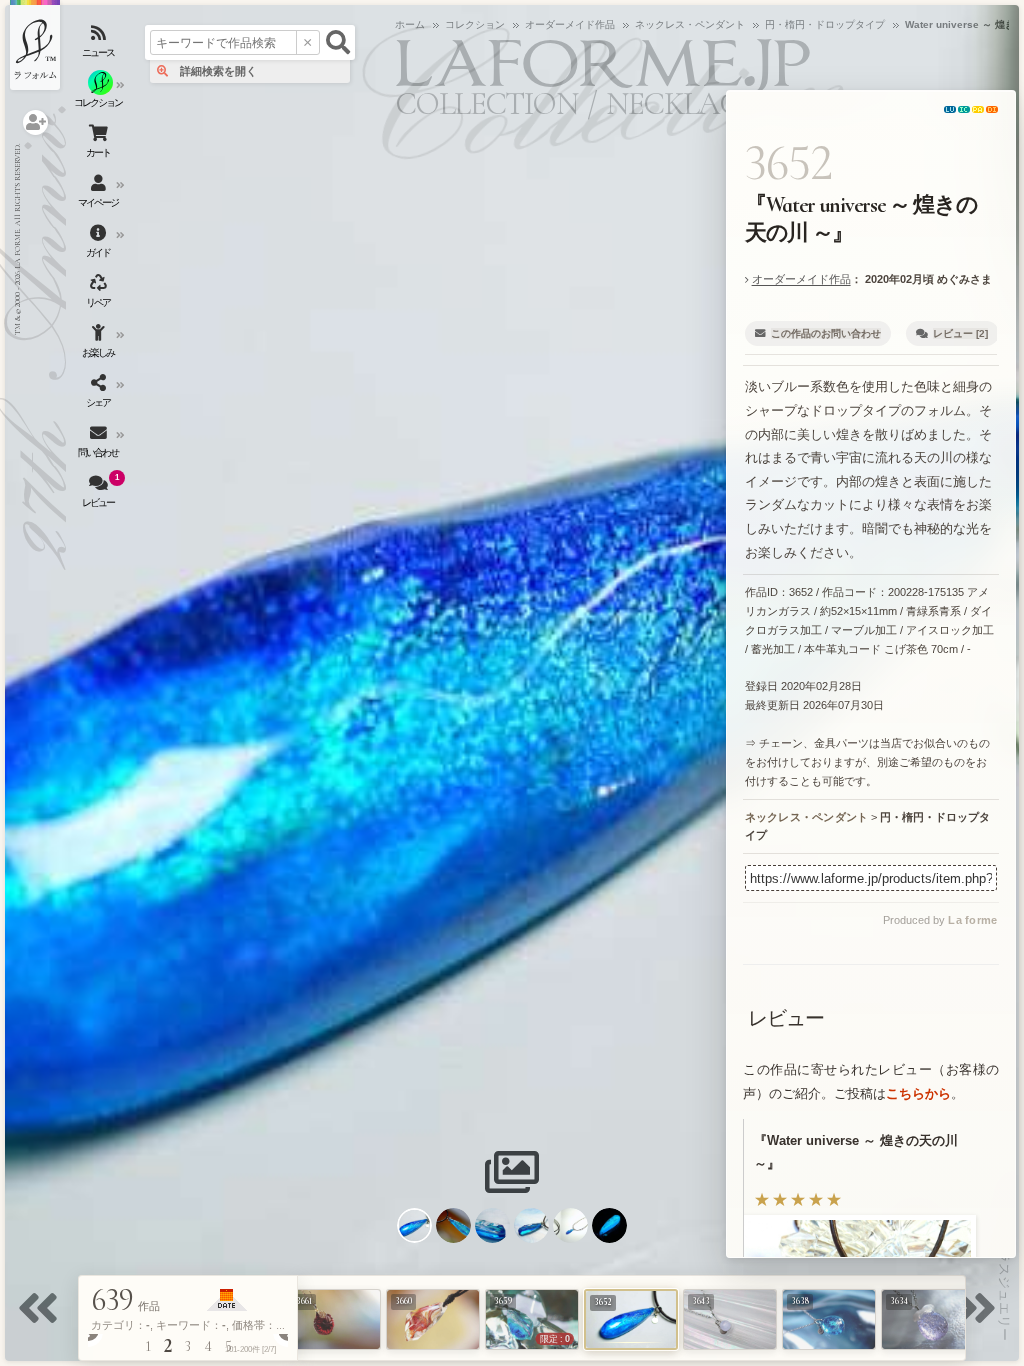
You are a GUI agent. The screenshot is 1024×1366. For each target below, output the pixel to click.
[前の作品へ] (43, 1320)
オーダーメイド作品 (801, 279)
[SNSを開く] (100, 395)
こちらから (918, 1093)
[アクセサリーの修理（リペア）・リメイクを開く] (100, 295)
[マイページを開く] (100, 195)
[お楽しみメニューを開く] (100, 345)
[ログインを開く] (35, 122)
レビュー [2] (960, 333)
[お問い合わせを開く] (100, 445)
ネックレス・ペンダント (807, 817)
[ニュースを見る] (100, 45)
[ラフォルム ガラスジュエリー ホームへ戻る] (35, 45)
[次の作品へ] (981, 1320)
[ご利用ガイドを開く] (100, 245)
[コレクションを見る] (100, 95)
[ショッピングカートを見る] (100, 145)
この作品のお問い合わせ (826, 333)
